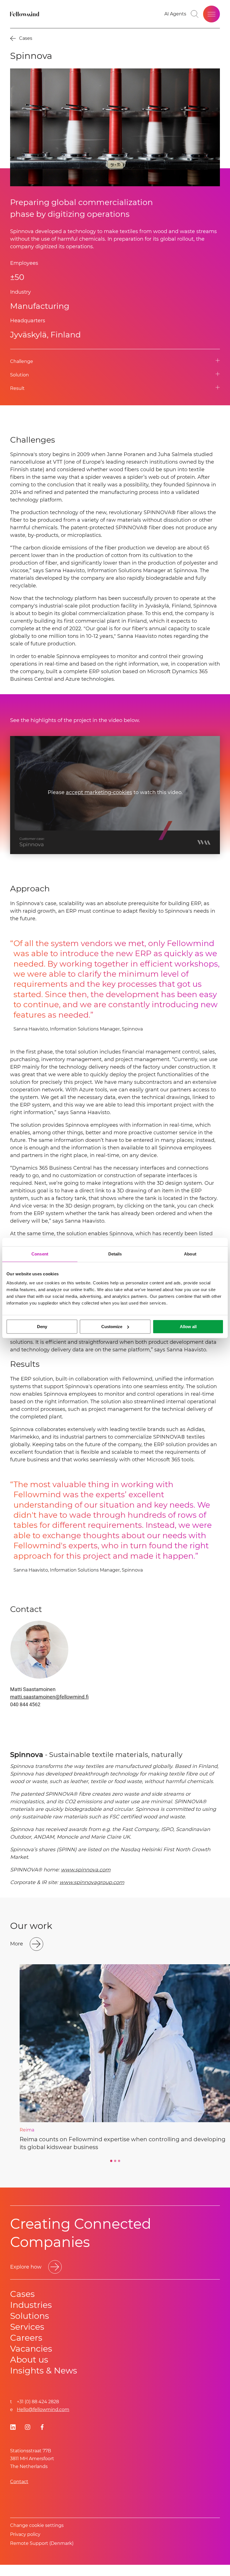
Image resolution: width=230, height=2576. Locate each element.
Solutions (30, 2316)
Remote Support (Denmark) (42, 2543)
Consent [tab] (40, 1254)
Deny (42, 1327)
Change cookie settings (37, 2525)
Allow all (188, 1327)
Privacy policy (25, 2534)
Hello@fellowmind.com (43, 2410)
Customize (112, 1327)
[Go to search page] (195, 14)
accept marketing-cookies (99, 793)
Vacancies (31, 2349)
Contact (19, 2482)
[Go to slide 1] (111, 2161)
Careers (26, 2338)
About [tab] (190, 1254)
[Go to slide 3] (119, 2161)
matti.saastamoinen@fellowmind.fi (49, 1697)
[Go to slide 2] (115, 2161)
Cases (22, 2294)
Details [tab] (115, 1254)
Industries (31, 2305)
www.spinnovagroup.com (92, 1882)
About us (29, 2360)
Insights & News (44, 2371)
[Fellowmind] (25, 14)
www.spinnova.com (86, 1870)
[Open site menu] (211, 14)
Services (27, 2327)
